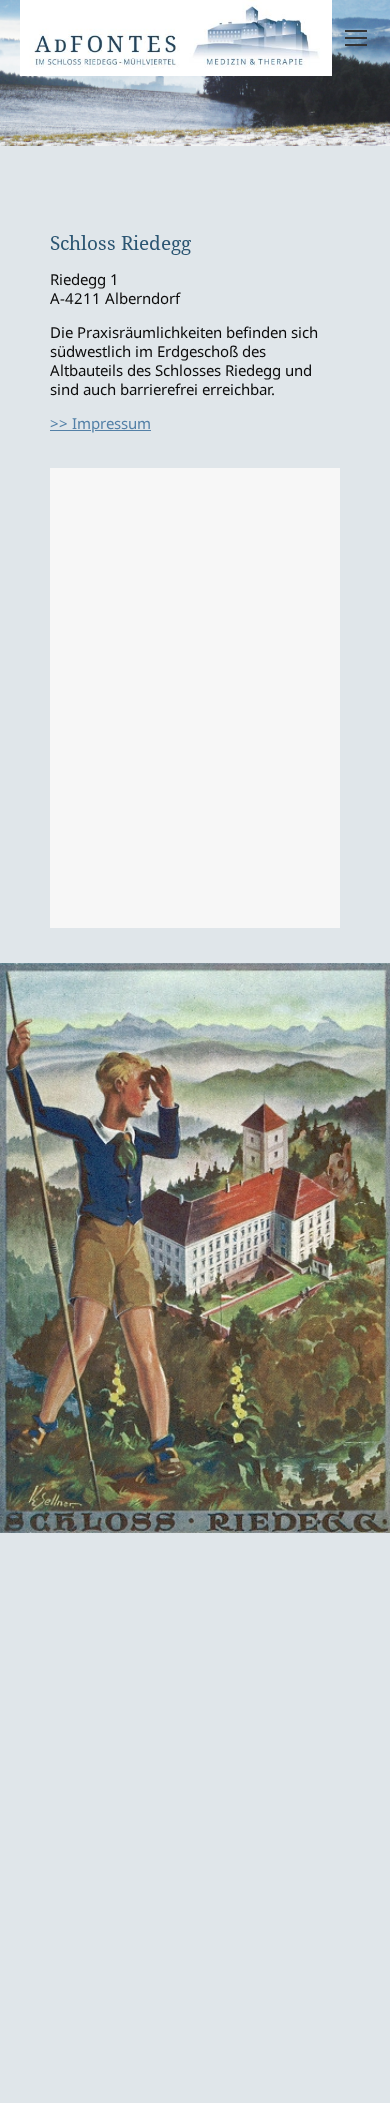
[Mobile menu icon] (356, 38)
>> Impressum (100, 423)
